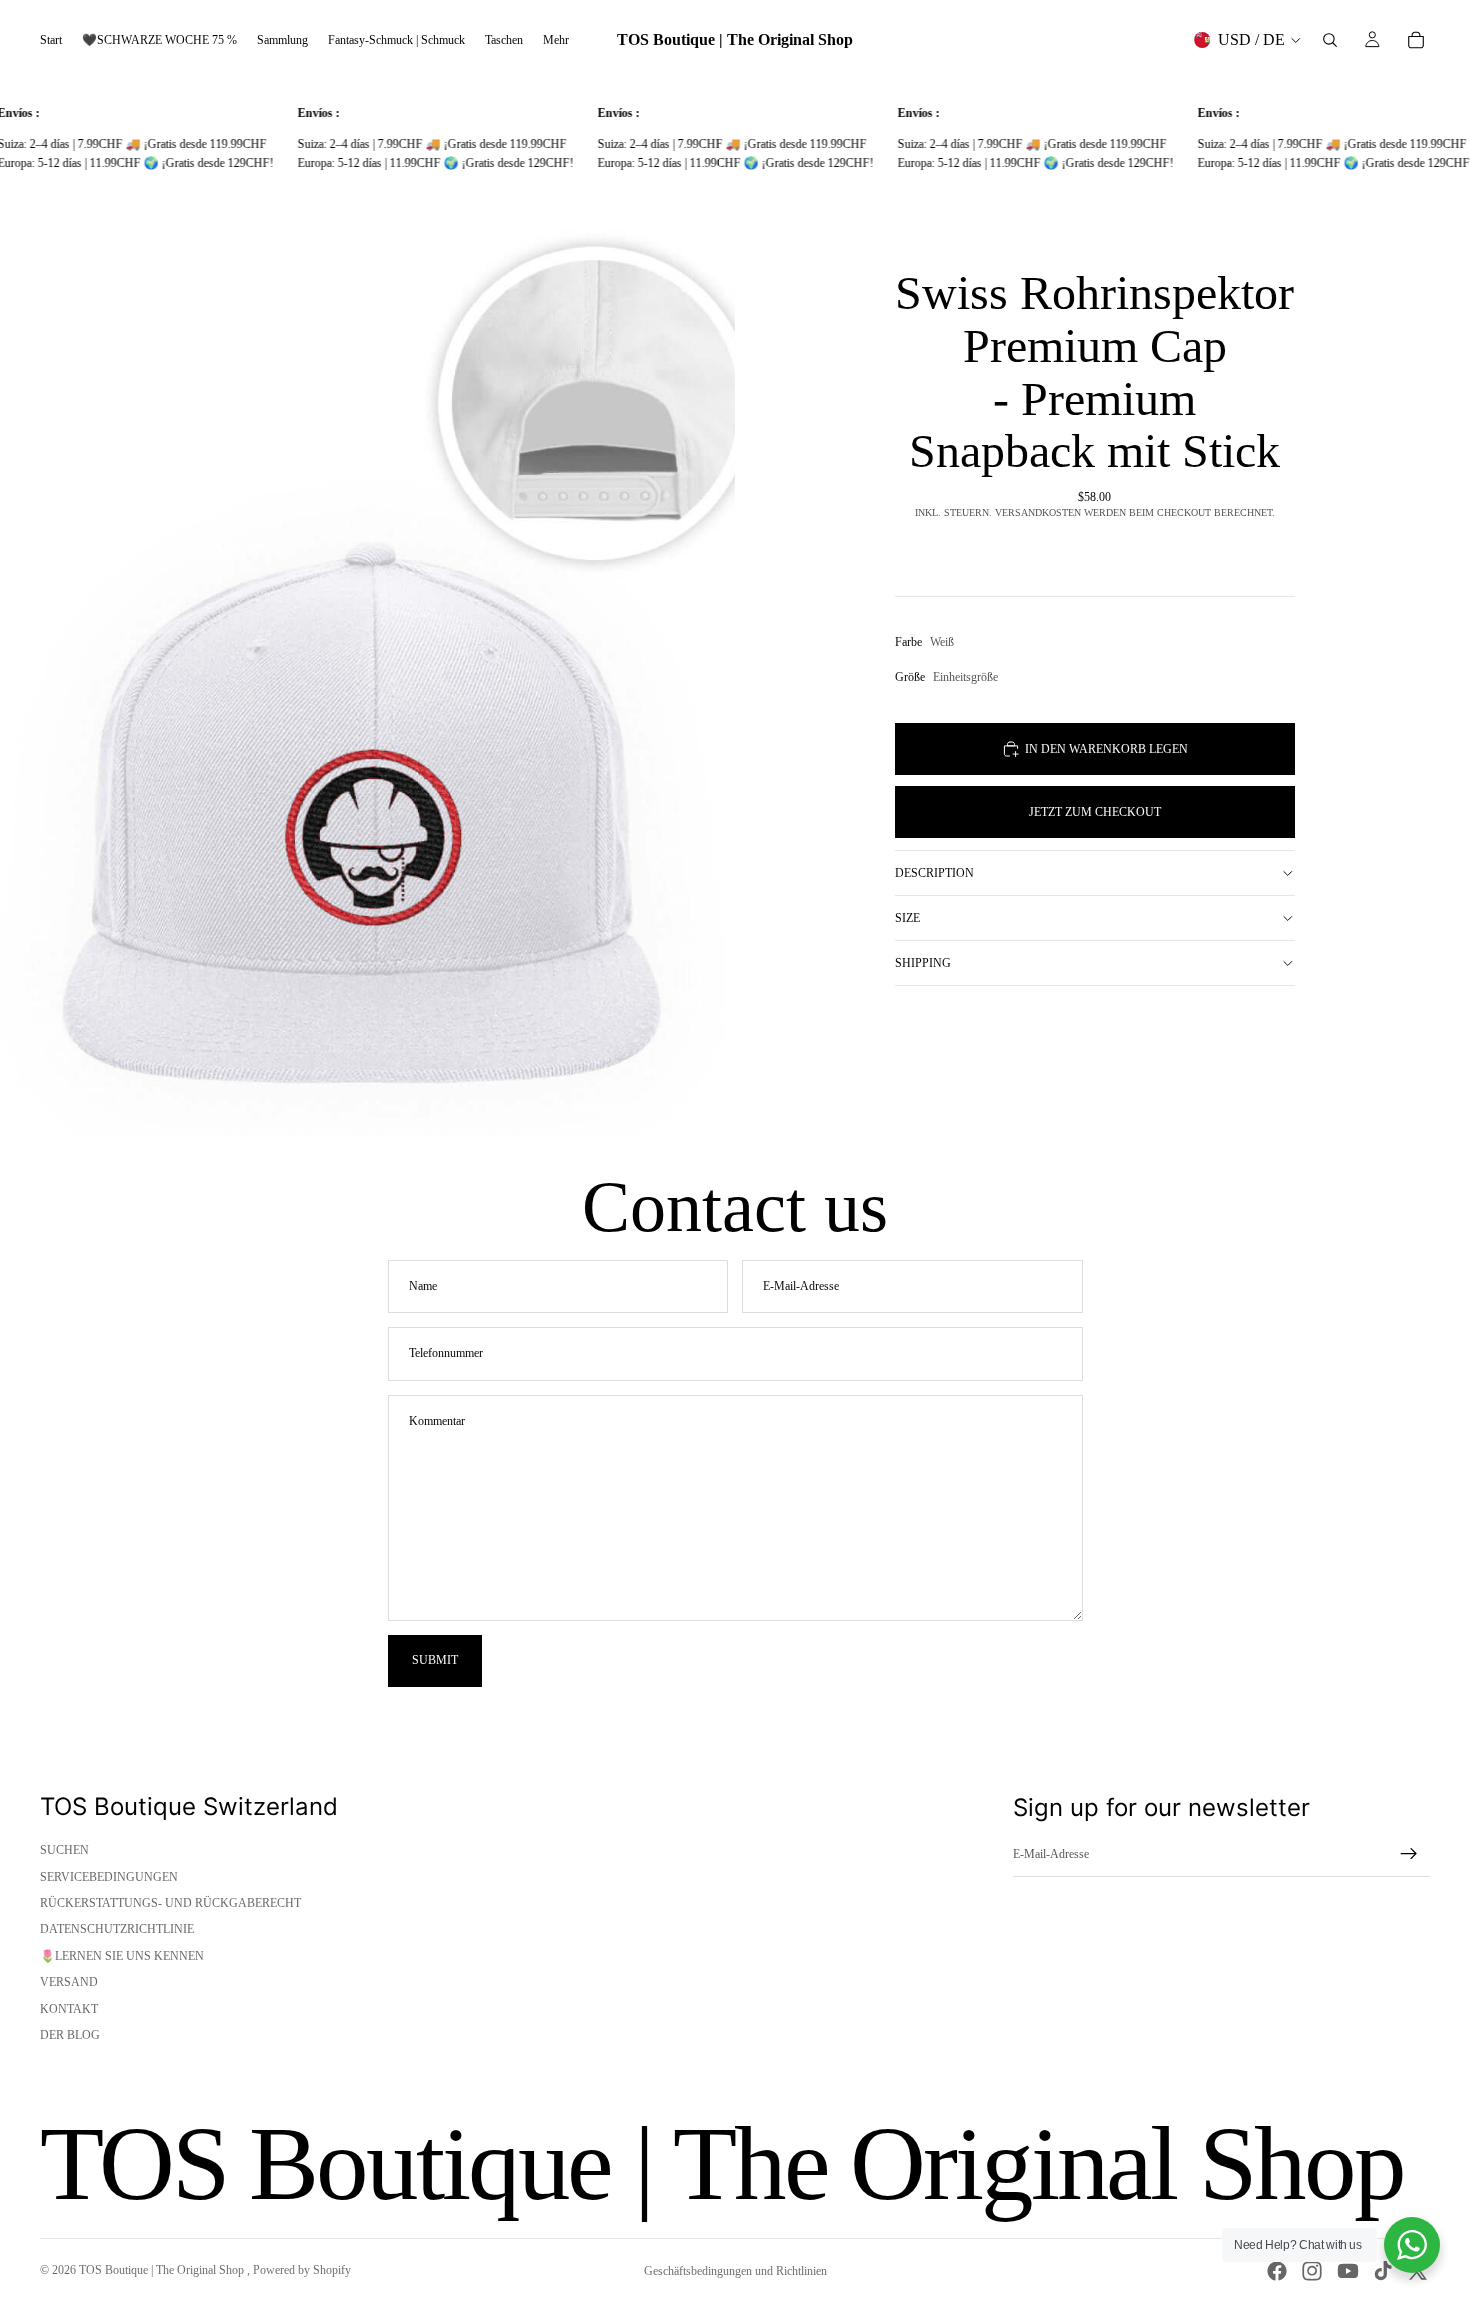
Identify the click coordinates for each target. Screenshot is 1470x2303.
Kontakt (69, 2009)
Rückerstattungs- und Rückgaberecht (170, 1903)
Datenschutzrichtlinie (117, 1929)
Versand (69, 1982)
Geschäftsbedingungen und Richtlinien (735, 2271)
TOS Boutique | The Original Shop (163, 2270)
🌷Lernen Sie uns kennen (122, 1956)
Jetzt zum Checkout (1095, 812)
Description (934, 873)
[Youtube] (1348, 2271)
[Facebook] (1277, 2271)
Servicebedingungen (109, 1877)
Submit (435, 1660)
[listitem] (556, 40)
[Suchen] (1330, 40)
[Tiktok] (1383, 2271)
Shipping (923, 963)
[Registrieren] (1409, 1854)
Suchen (64, 1850)
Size (907, 918)
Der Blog (70, 2035)
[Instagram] (1312, 2271)
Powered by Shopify (302, 2270)
